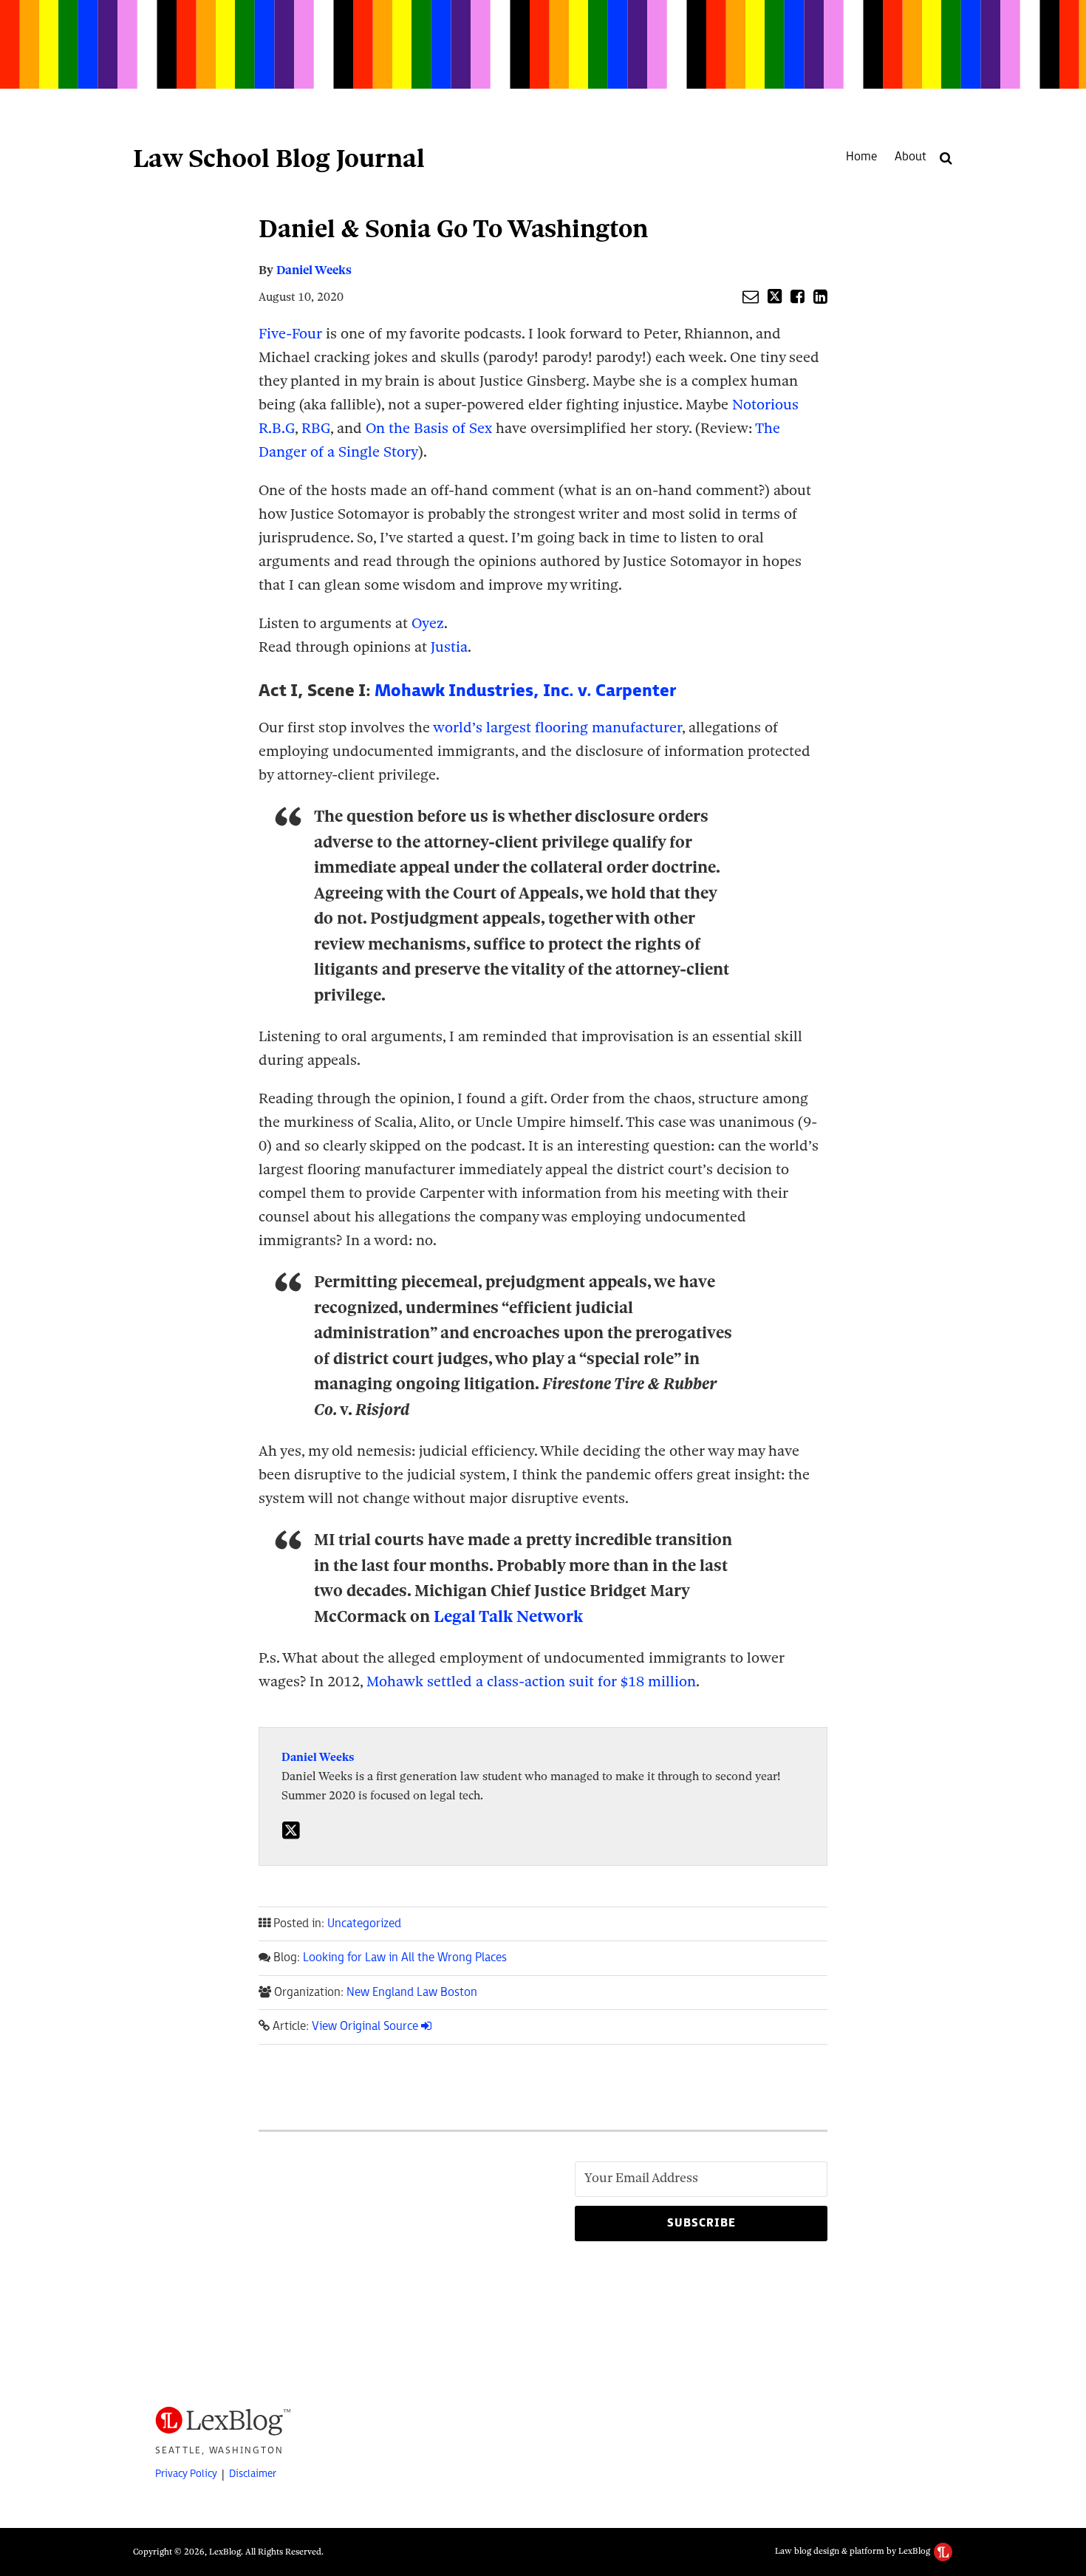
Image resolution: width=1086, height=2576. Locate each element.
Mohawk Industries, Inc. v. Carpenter (525, 691)
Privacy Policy (186, 2474)
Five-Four (290, 334)
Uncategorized (364, 1924)
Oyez (428, 623)
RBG (316, 428)
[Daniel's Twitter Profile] (291, 1831)
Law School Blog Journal (279, 158)
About (911, 157)
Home (861, 157)
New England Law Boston (412, 1993)
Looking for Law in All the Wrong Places (405, 1958)
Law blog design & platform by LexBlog (854, 2551)
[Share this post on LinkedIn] (820, 296)
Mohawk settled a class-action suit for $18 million (531, 1681)
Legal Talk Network (508, 1616)
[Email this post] (751, 296)
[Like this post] (798, 296)
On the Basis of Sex (429, 428)
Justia (449, 647)
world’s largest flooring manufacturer (557, 728)
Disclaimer (253, 2474)
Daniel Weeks (314, 270)
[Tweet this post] (775, 296)
